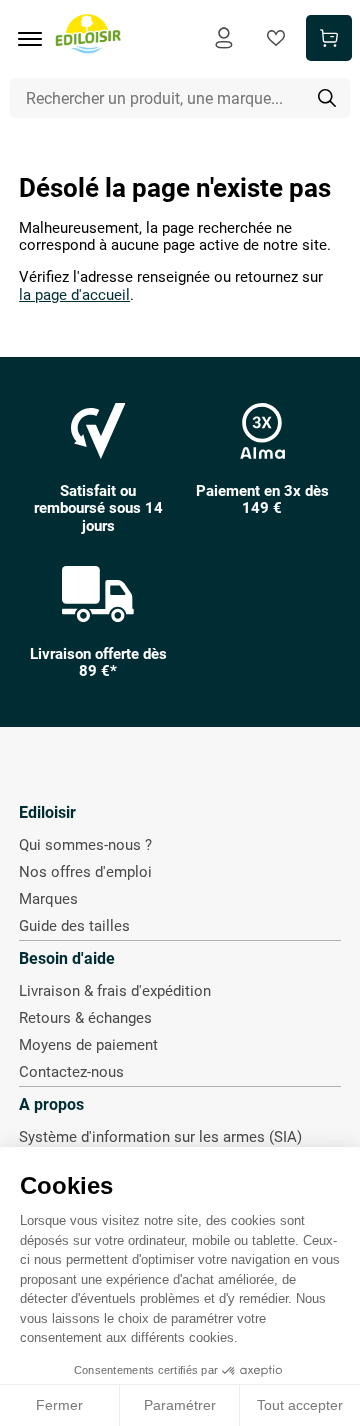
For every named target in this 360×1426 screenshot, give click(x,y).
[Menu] (37, 39)
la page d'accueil (74, 295)
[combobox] (180, 98)
